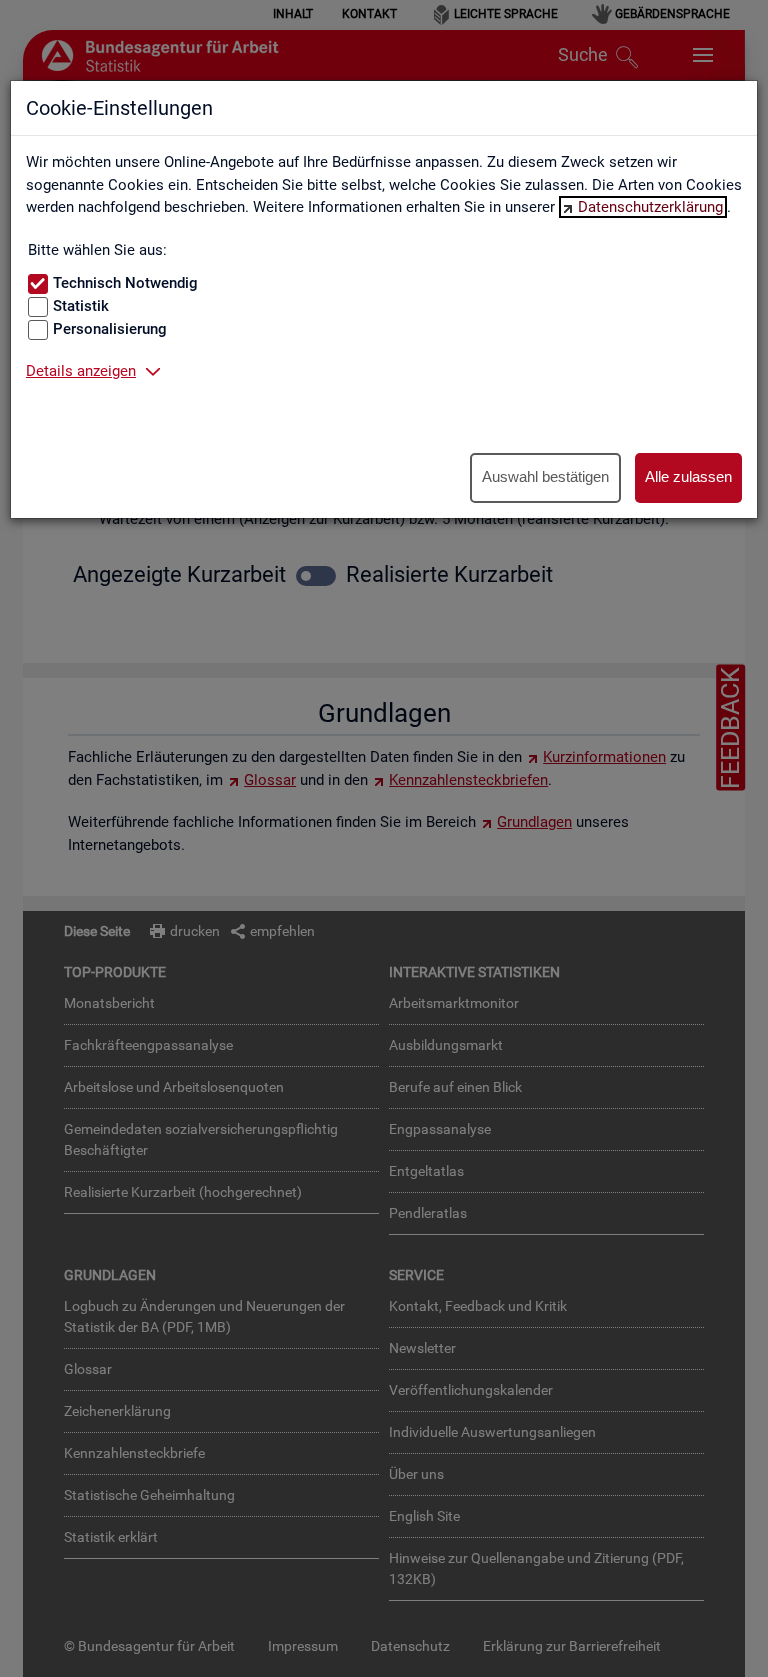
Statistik (81, 306)
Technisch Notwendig (125, 283)
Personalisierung (110, 329)
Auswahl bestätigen (545, 476)
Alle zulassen (688, 476)
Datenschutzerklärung (650, 207)
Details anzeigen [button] (81, 371)
